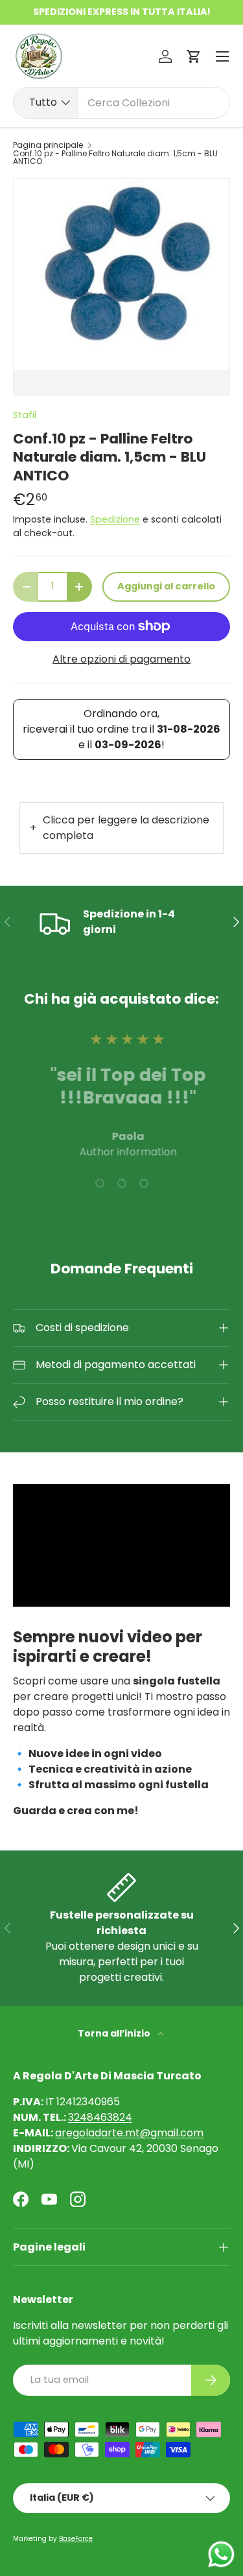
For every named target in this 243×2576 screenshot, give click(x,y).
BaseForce (76, 2539)
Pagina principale (48, 145)
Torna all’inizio (115, 2033)
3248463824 (100, 2117)
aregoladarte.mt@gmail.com (129, 2133)
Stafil (25, 415)
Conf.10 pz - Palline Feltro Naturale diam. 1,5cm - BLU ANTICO (115, 158)
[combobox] (121, 103)
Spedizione (115, 519)
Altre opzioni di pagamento (121, 659)
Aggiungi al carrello (166, 586)
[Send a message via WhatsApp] (221, 2554)
